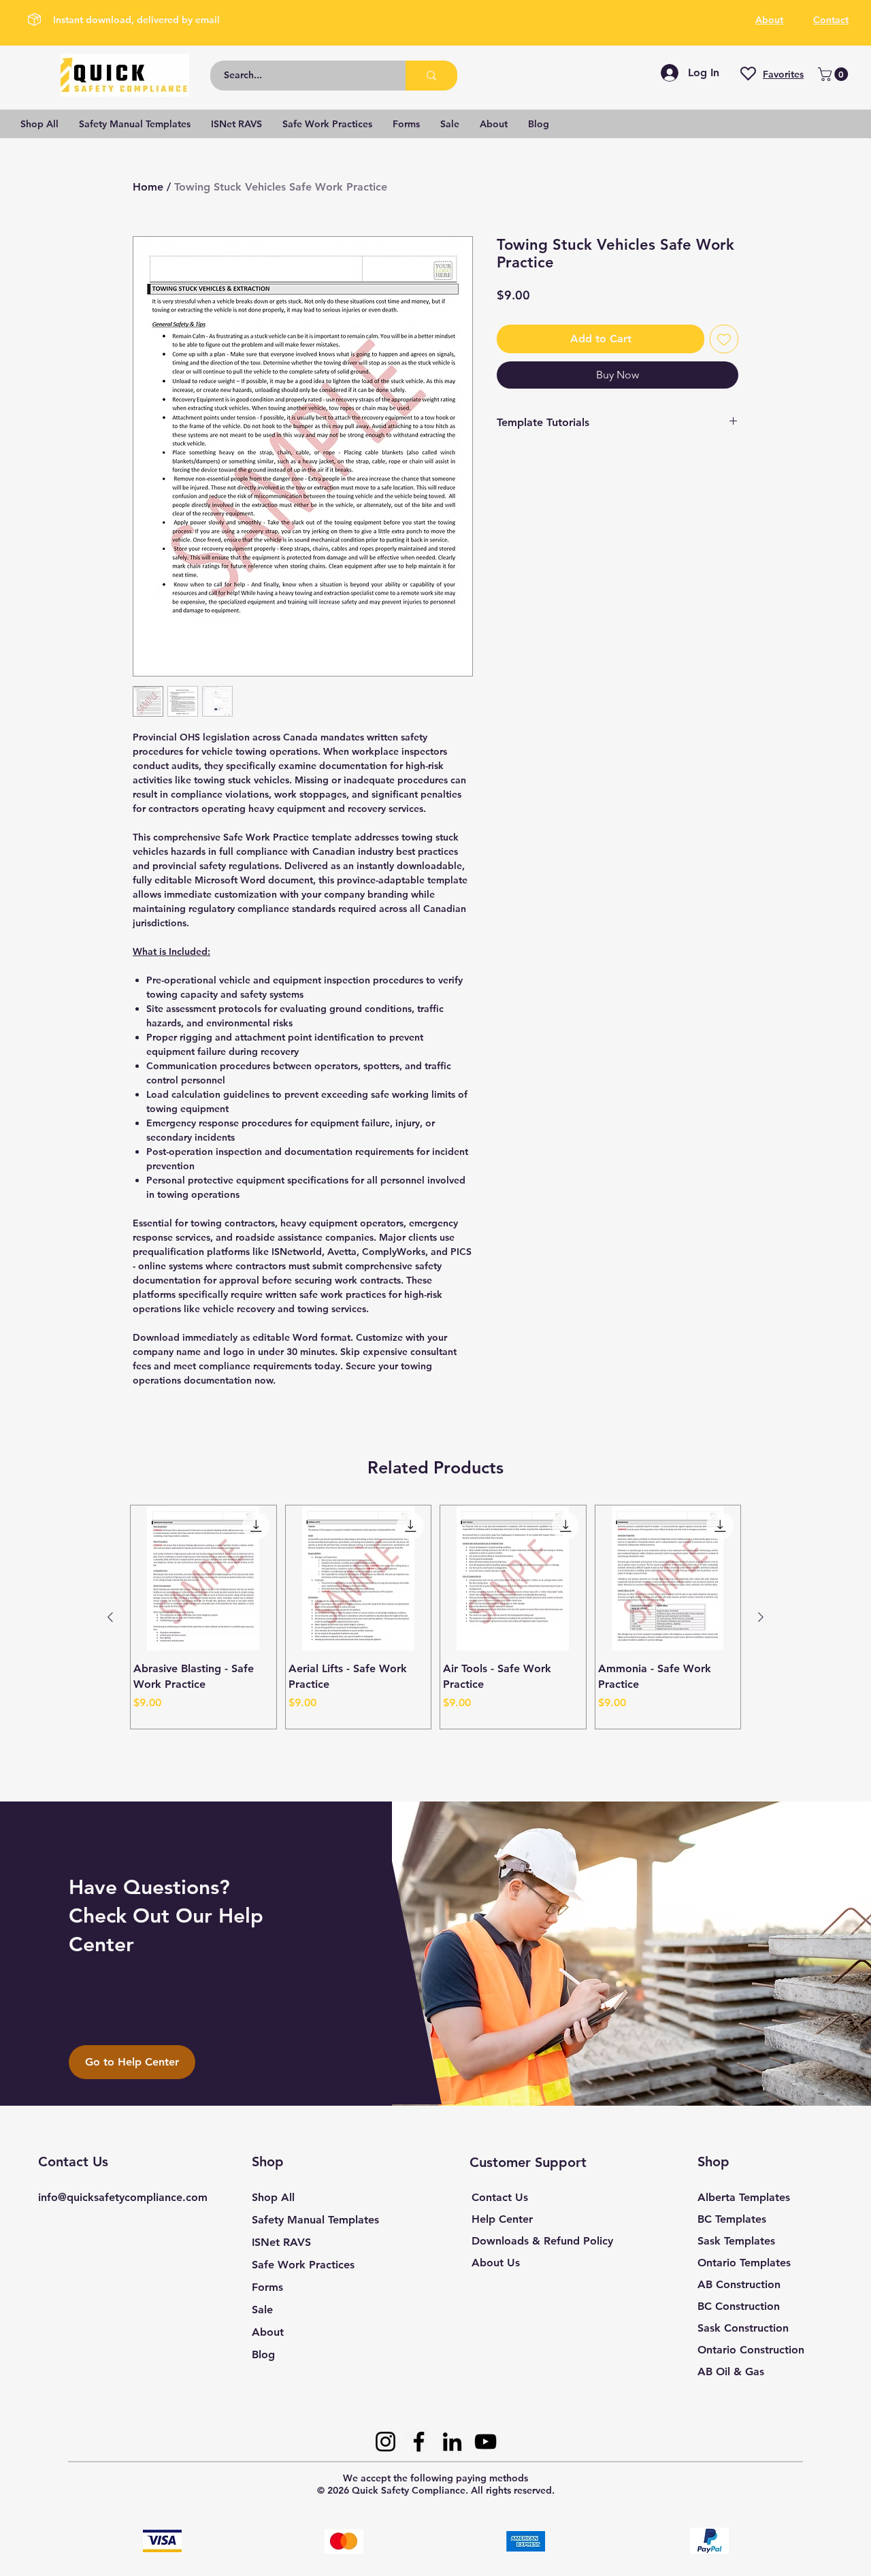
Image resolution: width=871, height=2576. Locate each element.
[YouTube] (486, 2442)
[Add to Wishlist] (724, 339)
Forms (267, 2287)
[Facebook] (419, 2442)
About (268, 2332)
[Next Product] (761, 1617)
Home (148, 187)
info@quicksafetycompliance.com (123, 2197)
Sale (262, 2310)
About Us (496, 2263)
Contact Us (500, 2197)
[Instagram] (385, 2442)
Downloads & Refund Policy (542, 2241)
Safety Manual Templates (315, 2220)
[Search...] (431, 76)
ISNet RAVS (281, 2242)
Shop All (273, 2197)
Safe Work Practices (303, 2265)
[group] (435, 1617)
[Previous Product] (110, 1617)
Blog (263, 2354)
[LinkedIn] (452, 2442)
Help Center (502, 2219)
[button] (835, 74)
